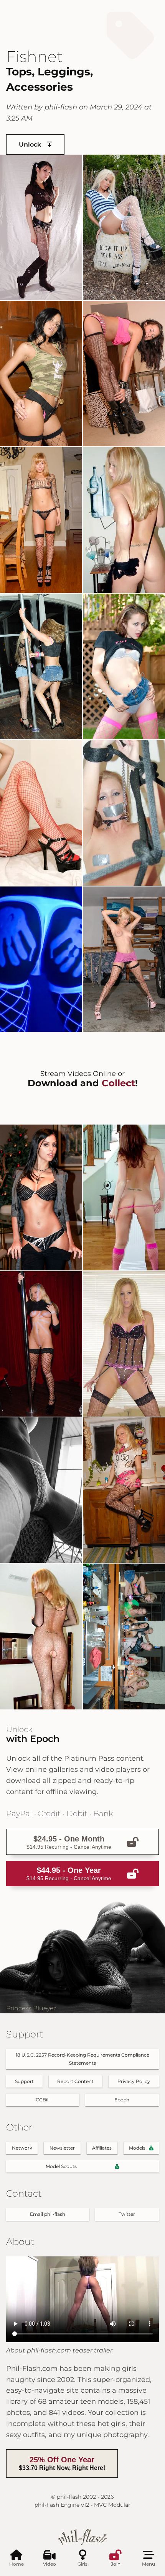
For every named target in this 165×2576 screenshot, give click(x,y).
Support (24, 2081)
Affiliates (102, 2148)
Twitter (127, 2214)
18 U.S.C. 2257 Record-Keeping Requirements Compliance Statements (82, 2059)
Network (22, 2148)
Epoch (122, 2100)
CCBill (43, 2100)
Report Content (75, 2081)
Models (137, 2148)
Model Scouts (61, 2166)
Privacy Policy (134, 2081)
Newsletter (62, 2148)
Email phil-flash (48, 2214)
